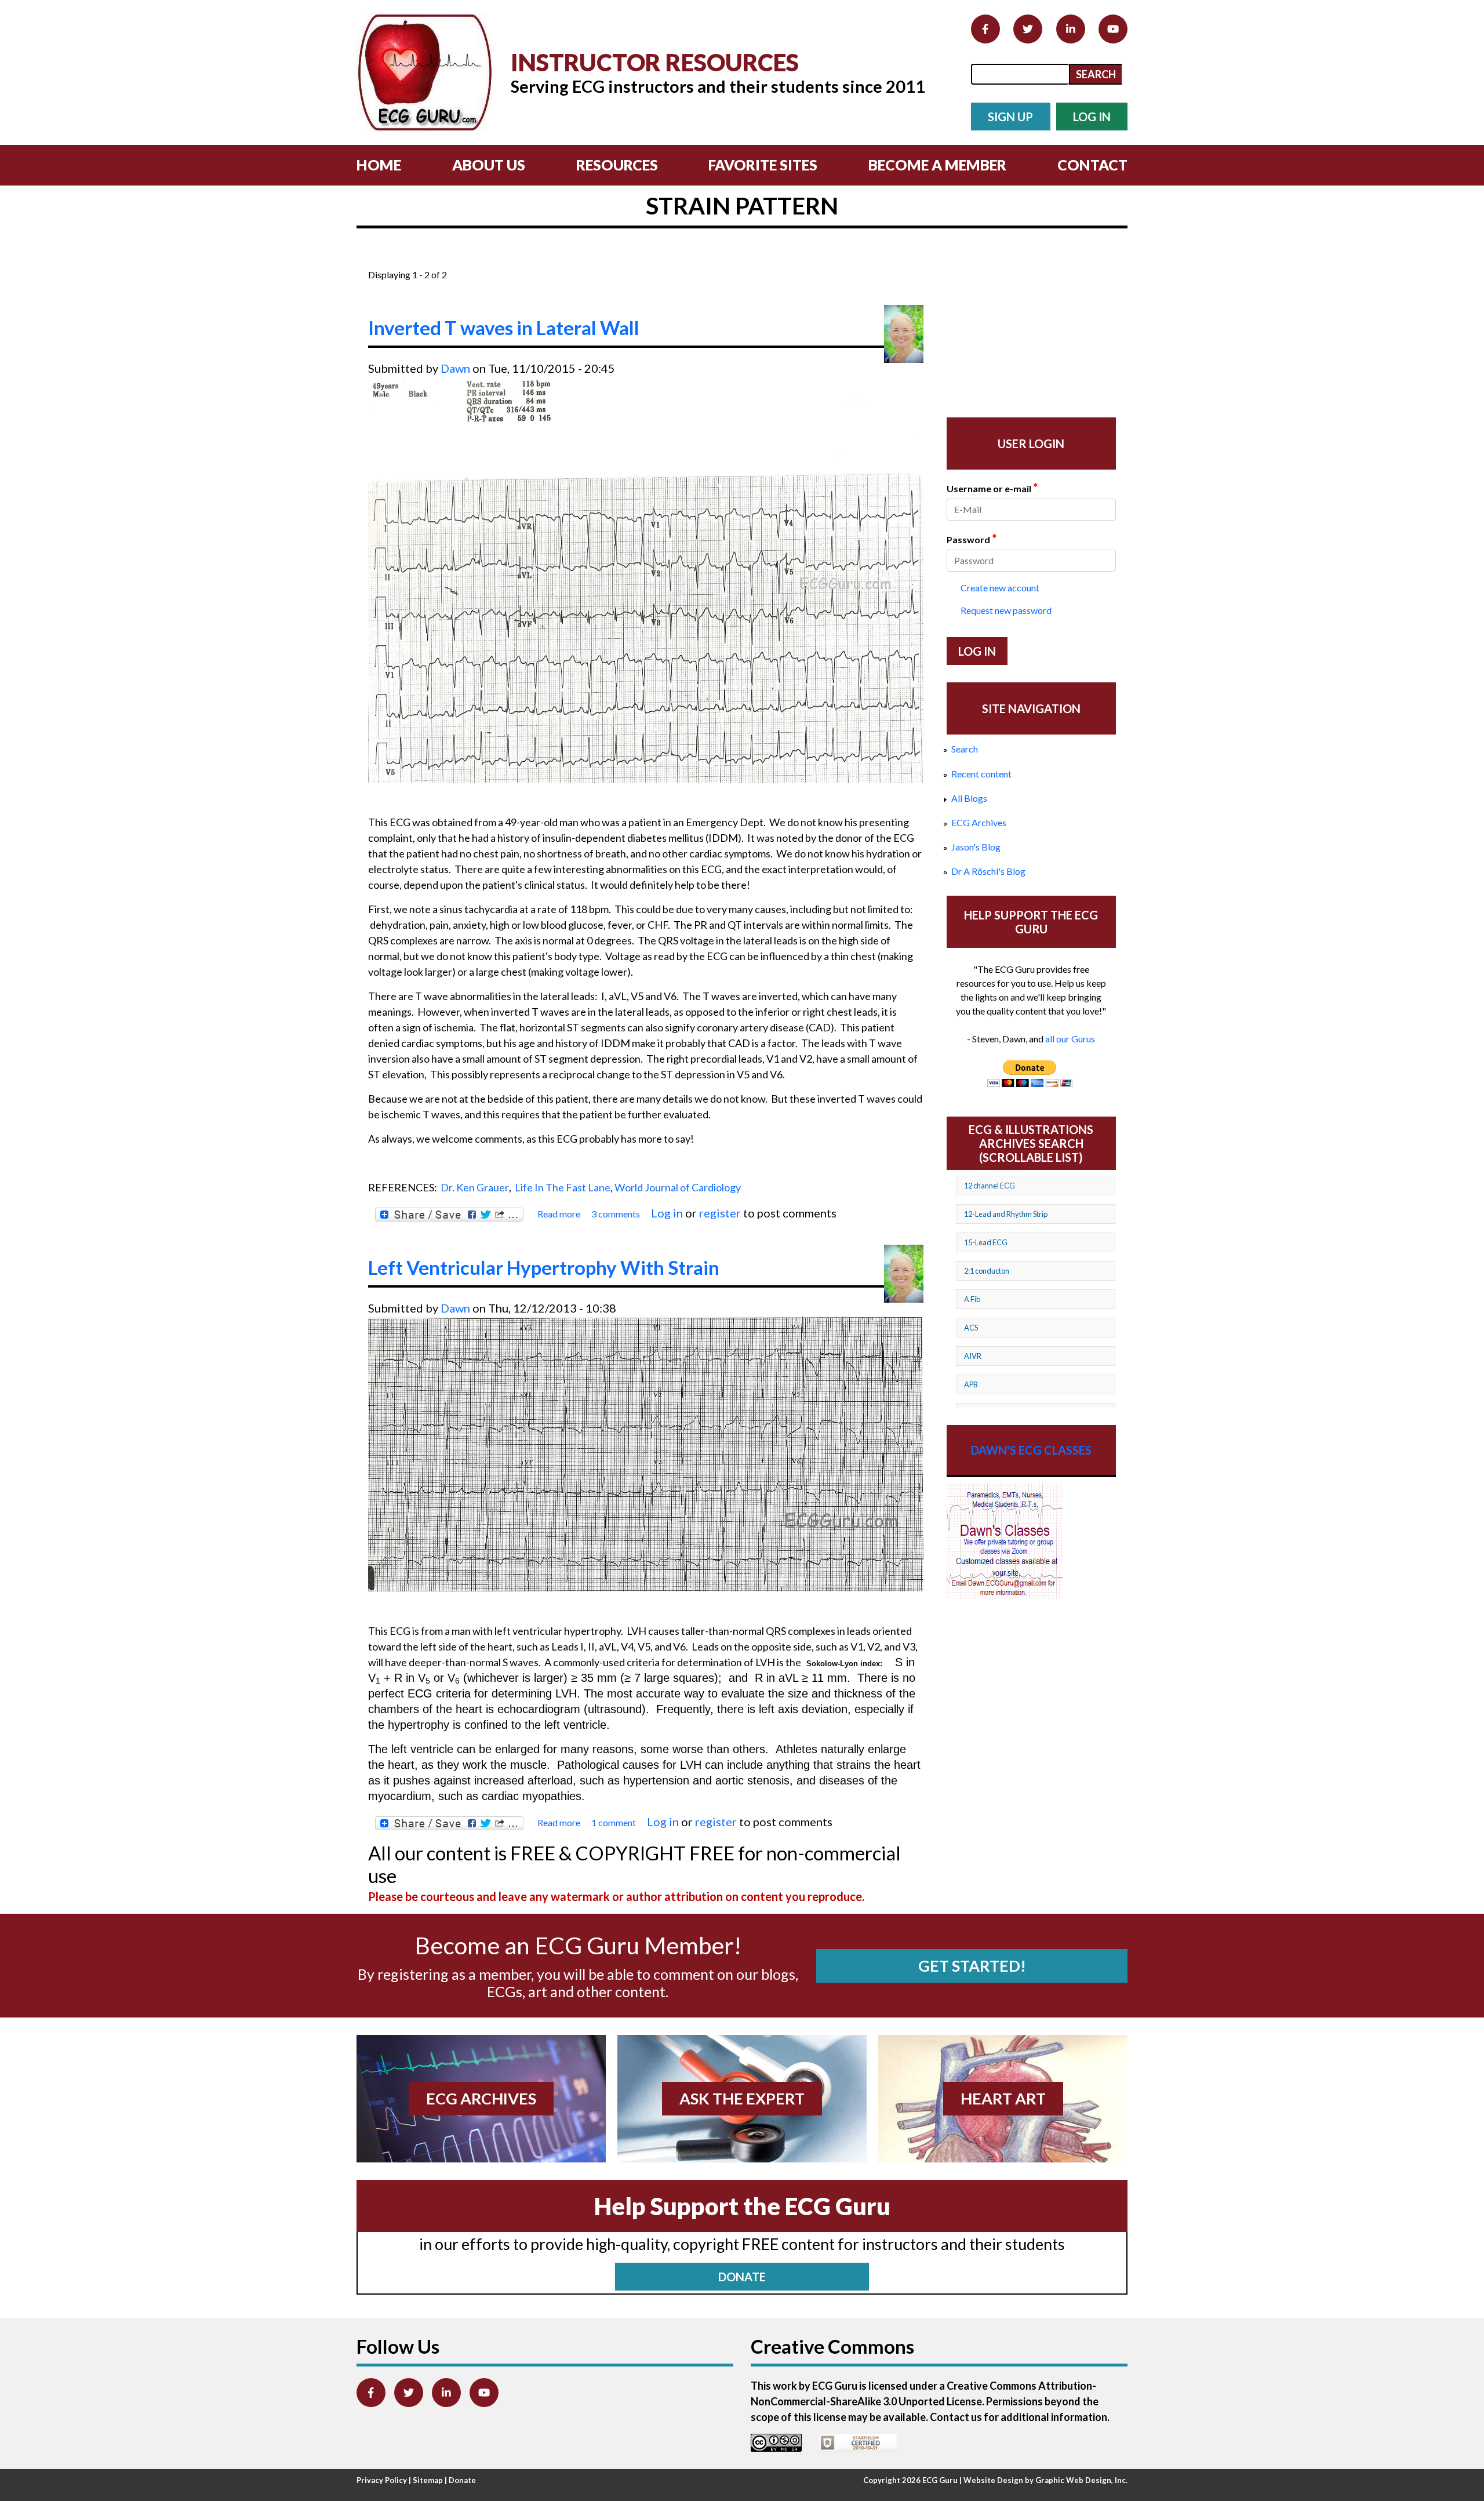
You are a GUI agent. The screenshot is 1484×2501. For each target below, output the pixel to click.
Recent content (981, 774)
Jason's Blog (976, 847)
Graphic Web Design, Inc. (1081, 2480)
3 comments (616, 1214)
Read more (559, 1215)
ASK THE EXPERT (742, 2098)
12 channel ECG (990, 1186)
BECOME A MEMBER (937, 165)
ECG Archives (979, 822)
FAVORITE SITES (763, 165)
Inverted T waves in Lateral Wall (504, 328)
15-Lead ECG (986, 1242)
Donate (462, 2480)
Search (965, 749)
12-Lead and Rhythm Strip (1006, 1214)
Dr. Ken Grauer (475, 1187)
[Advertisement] (579, 260)
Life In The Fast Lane (563, 1187)
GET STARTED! (972, 1966)
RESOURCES (617, 165)
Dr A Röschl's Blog (988, 871)
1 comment (614, 1822)
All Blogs (969, 798)
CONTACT (1092, 165)
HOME (379, 165)
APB (971, 1384)
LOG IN (1092, 117)
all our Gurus (1070, 1039)
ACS (971, 1328)
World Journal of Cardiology (678, 1187)
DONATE (742, 2277)
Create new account (1000, 588)
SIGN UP (1010, 117)
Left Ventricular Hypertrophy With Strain (544, 1268)
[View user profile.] (904, 334)
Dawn (455, 368)
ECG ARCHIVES (481, 2098)
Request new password (1006, 610)
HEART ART (1003, 2098)
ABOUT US (489, 165)
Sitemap (428, 2480)
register (720, 1213)
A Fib (972, 1299)
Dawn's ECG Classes (1031, 1450)
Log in (667, 1213)
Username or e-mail (992, 488)
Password (972, 539)
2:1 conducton (987, 1271)
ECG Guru (940, 2480)
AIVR (973, 1356)
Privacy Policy (382, 2480)
